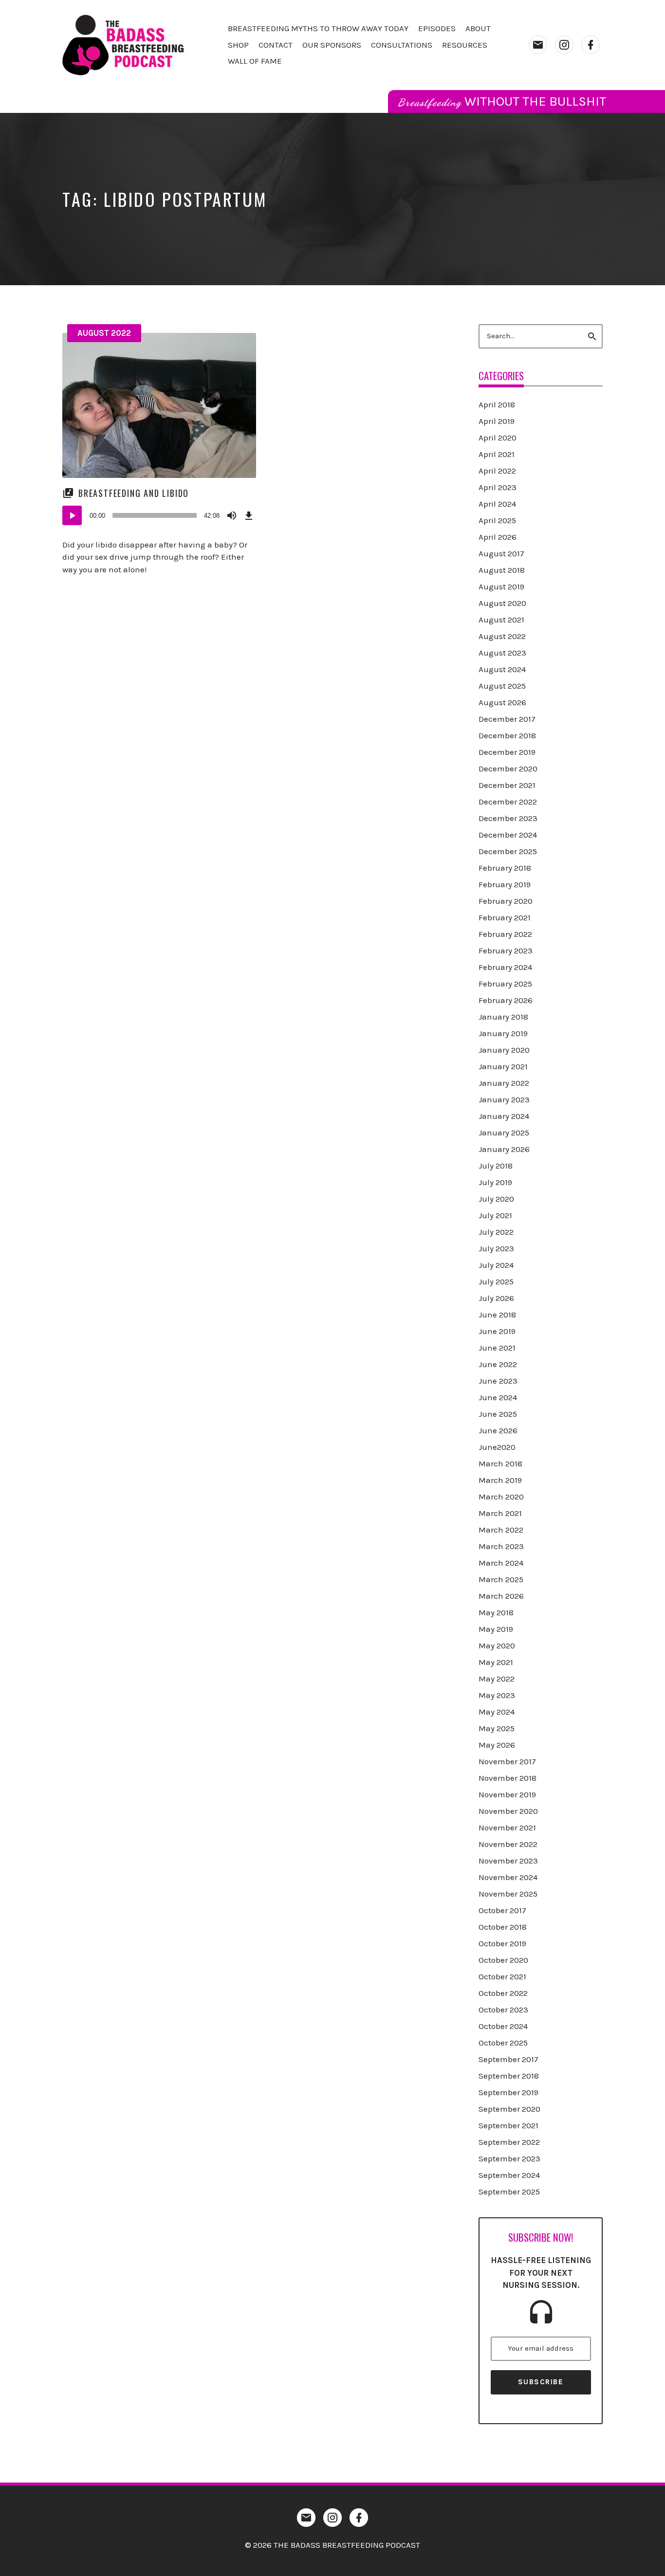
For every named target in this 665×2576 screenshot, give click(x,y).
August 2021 (501, 620)
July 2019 (495, 1182)
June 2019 (497, 1331)
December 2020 (508, 768)
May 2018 (496, 1612)
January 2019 (503, 1033)
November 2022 (508, 1844)
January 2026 (504, 1149)
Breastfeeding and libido (134, 493)
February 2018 (505, 868)
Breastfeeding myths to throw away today (318, 28)
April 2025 (497, 520)
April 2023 (498, 487)
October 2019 (502, 1943)
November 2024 (508, 1877)
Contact (276, 45)
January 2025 (504, 1133)
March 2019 (500, 1480)
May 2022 (497, 1679)
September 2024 (509, 2175)
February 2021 (505, 917)
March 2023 (501, 1546)
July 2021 (495, 1215)
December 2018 (507, 735)
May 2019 (496, 1629)
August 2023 (502, 653)
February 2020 (506, 901)
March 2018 (500, 1463)
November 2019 (507, 1794)
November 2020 (508, 1811)
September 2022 (509, 2142)
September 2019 (508, 2092)
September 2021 (508, 2125)
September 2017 (508, 2059)
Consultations (402, 45)
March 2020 (501, 1497)
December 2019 (507, 752)
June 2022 (498, 1364)
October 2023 (503, 2010)
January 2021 (503, 1066)
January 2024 (504, 1116)
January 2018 (503, 1017)
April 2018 (497, 404)
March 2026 (501, 1596)
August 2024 (502, 669)
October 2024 (503, 2026)
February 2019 (505, 884)
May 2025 (497, 1728)
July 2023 (496, 1248)
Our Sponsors (332, 45)
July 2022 (496, 1232)
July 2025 (496, 1281)
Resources (465, 45)
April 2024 (497, 504)
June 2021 (497, 1348)
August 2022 (104, 333)
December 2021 (507, 785)
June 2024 (498, 1397)
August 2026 (502, 702)
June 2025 (498, 1414)
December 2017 (507, 719)
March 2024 (501, 1563)
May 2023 (497, 1695)
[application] (159, 515)
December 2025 (508, 851)
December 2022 (508, 802)
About (478, 28)
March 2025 (501, 1579)
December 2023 (508, 818)
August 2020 (502, 603)
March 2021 (500, 1513)
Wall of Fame (255, 61)
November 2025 (508, 1894)
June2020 (497, 1447)
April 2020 (498, 438)
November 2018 (508, 1778)
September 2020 (509, 2109)
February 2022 (505, 934)
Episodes (437, 28)
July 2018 (496, 1166)
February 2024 (505, 967)
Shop (238, 45)
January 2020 (504, 1050)
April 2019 (497, 421)
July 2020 (496, 1199)
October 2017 (502, 1910)
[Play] (72, 515)
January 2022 (504, 1083)
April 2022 (497, 471)
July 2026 (496, 1298)
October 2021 (502, 1976)
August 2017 (501, 553)
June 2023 (498, 1381)
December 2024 (508, 835)
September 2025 (509, 2192)
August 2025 (502, 686)
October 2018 (503, 1927)
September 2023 (509, 2158)
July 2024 (496, 1265)
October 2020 (503, 1960)
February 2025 (505, 984)
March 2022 (501, 1530)
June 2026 (498, 1430)
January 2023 (504, 1099)
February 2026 (506, 1000)
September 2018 (509, 2076)
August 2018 (502, 570)
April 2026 (498, 537)
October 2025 (503, 2043)
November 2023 (508, 1861)
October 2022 (503, 1993)
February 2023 (506, 950)
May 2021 (496, 1662)
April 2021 (497, 454)
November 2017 (507, 1761)
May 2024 (497, 1712)
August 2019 (501, 586)
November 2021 (507, 1827)
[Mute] (232, 515)
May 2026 (497, 1745)
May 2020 (497, 1645)
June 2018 (497, 1315)
